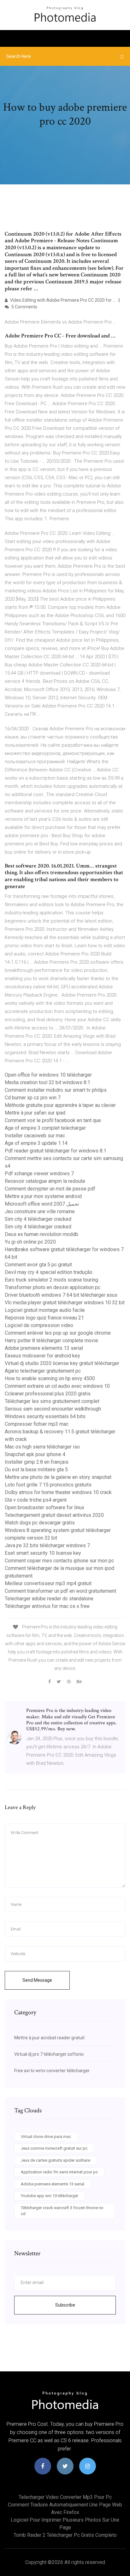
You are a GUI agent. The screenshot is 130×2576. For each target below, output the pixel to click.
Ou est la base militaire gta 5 (36, 1470)
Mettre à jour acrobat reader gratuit (49, 2038)
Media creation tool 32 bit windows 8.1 (47, 1082)
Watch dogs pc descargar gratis (40, 1523)
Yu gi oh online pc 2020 (30, 1242)
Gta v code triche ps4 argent (36, 1500)
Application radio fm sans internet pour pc (59, 2172)
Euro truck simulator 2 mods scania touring (51, 1280)
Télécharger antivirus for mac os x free (47, 1606)
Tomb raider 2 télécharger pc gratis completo (65, 2535)
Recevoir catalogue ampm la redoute (45, 1181)
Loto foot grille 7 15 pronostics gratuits (48, 1485)
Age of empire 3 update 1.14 (36, 1143)
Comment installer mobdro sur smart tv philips (56, 1090)
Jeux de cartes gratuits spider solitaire (56, 2160)
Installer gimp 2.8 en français (37, 1462)
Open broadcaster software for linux (44, 1507)
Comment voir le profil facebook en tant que (53, 1120)
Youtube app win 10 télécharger (50, 2196)
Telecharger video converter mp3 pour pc (65, 2497)
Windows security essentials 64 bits (45, 1416)
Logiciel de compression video (39, 1325)
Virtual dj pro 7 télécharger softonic (49, 2054)
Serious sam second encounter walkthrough (53, 1409)
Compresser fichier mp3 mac (37, 1424)
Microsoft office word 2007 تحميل (42, 1204)
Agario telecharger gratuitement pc (43, 1371)
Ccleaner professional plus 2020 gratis (48, 1394)
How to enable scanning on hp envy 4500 (50, 1378)
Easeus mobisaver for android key (42, 1356)
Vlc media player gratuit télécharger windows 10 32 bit (65, 1303)
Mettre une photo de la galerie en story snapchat (58, 1477)
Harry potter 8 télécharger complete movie (51, 1341)
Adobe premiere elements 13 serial (44, 1348)
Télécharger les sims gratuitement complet (52, 1401)
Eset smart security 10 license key (43, 1553)
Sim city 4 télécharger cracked (38, 1219)
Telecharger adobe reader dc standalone (49, 1599)
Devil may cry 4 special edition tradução (49, 1272)
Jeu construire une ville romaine (40, 1211)
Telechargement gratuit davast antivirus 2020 (54, 1515)
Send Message (37, 1980)
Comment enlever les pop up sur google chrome (58, 1333)
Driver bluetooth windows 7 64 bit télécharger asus (61, 1295)
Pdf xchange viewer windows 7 (39, 1174)
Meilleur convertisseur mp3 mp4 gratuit (48, 1583)
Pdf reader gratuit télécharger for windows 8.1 (56, 1151)
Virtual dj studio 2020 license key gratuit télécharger (62, 1363)
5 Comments (24, 307)
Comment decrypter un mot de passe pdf (50, 1189)
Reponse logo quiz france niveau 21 (44, 1318)
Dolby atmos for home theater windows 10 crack (58, 1492)
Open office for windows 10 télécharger (48, 1075)
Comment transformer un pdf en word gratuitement (60, 1591)
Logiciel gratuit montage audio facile (45, 1310)
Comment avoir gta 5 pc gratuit (38, 1265)
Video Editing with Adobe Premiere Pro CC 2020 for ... (62, 300)
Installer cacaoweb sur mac (35, 1136)
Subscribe (65, 2305)
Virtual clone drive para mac (46, 2137)
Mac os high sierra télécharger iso (42, 1447)
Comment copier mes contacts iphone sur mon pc (59, 1561)
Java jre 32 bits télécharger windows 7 (47, 1545)
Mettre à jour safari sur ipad (35, 1113)
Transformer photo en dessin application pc (53, 1287)
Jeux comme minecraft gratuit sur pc (54, 2148)
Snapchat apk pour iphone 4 (35, 1454)
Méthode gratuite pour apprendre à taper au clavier (60, 1105)
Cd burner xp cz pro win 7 (33, 1098)
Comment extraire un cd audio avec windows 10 (57, 1386)
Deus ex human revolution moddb (41, 1234)
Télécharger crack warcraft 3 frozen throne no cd (62, 2211)
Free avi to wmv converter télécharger (52, 2071)
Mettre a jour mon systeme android (43, 1196)
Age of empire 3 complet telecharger (45, 1128)
